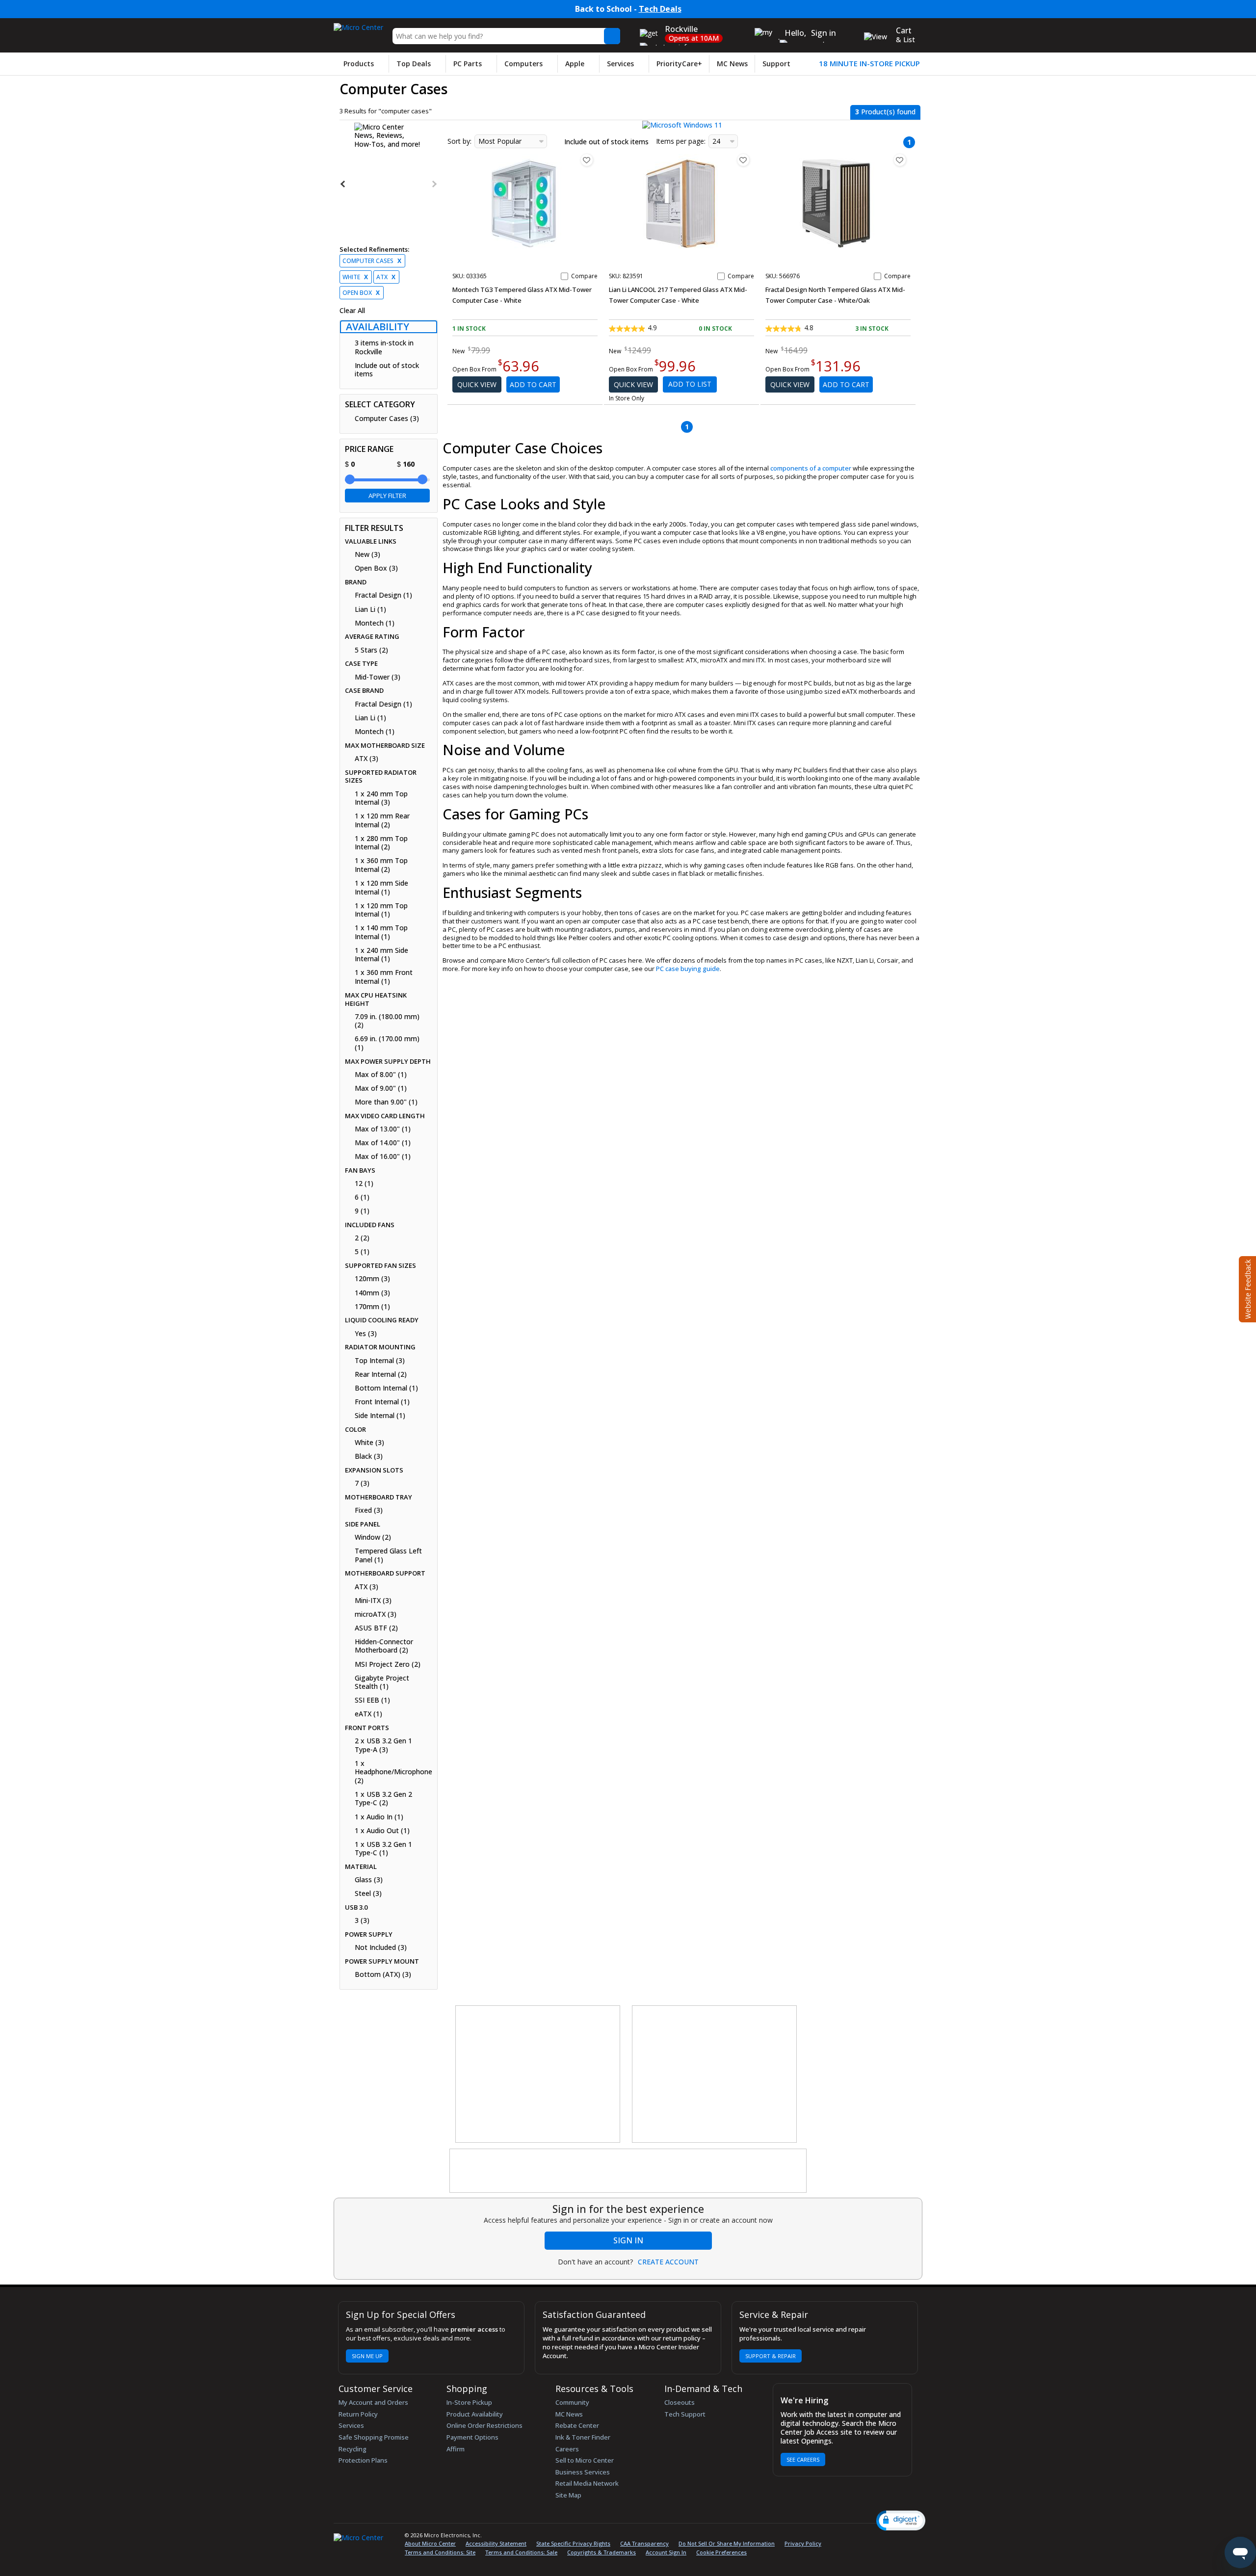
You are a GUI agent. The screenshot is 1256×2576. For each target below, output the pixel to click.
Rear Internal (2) (381, 1374)
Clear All (352, 311)
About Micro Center (430, 2543)
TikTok (906, 2537)
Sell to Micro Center (585, 2460)
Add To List (690, 384)
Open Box (361, 293)
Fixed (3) (369, 1510)
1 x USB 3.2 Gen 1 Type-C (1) (383, 1849)
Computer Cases (372, 261)
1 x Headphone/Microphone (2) (392, 1772)
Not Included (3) (381, 1947)
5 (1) (362, 1252)
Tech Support (685, 2414)
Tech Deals (660, 9)
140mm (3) (372, 1293)
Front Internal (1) (382, 1402)
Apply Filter (387, 496)
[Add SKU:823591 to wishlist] (743, 160)
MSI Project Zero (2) (388, 1664)
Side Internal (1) (380, 1416)
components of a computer (811, 468)
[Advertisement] (538, 2075)
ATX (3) (366, 759)
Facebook (840, 2537)
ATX (386, 277)
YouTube (891, 2537)
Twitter (858, 2537)
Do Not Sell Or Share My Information (727, 2543)
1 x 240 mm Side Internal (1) (381, 955)
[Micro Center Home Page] (358, 24)
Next (434, 184)
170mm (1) (372, 1307)
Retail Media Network (587, 2483)
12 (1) (364, 1183)
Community (572, 2402)
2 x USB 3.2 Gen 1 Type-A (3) (383, 1745)
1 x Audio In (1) (379, 1817)
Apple (575, 64)
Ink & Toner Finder (583, 2437)
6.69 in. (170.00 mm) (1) (387, 1043)
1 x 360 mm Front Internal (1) (384, 977)
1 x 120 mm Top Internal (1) (381, 910)
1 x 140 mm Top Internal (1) (381, 932)
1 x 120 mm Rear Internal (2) (382, 820)
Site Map (568, 2495)
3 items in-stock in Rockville (384, 347)
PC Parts (468, 64)
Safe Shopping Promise (374, 2437)
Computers (523, 64)
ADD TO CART (533, 384)
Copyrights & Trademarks (602, 2552)
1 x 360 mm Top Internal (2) (381, 865)
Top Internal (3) (380, 1361)
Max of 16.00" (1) (383, 1157)
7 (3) (362, 1483)
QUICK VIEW (477, 384)
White (355, 277)
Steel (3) (368, 1893)
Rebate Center (577, 2425)
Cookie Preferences (721, 2552)
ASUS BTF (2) (376, 1628)
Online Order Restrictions (484, 2425)
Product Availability (475, 2414)
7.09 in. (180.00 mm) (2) (387, 1021)
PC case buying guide (688, 969)
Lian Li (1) (370, 609)
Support (776, 64)
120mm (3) (372, 1279)
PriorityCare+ (679, 64)
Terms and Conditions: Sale (521, 2552)
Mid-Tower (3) (378, 677)
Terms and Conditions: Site (440, 2552)
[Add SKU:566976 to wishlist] (900, 160)
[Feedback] (1246, 1288)
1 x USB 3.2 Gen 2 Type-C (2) (383, 1799)
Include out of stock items (387, 370)
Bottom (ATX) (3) (383, 1974)
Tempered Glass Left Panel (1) (388, 1555)
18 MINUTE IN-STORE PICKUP (869, 64)
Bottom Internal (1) (386, 1388)
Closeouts (680, 2402)
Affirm (456, 2449)
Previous (343, 184)
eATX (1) (368, 1714)
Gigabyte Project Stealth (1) (382, 1682)
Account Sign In (666, 2552)
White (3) (369, 1443)
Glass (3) (369, 1880)
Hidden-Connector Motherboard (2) (384, 1646)
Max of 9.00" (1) (381, 1088)
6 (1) (362, 1197)
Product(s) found (885, 112)
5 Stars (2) (371, 650)
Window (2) (373, 1537)
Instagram (874, 2537)
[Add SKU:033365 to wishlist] (587, 160)
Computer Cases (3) (387, 419)
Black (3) (369, 1456)
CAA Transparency (644, 2543)
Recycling (353, 2449)
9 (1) (362, 1211)
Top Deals (414, 64)
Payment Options (472, 2437)
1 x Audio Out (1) (382, 1831)
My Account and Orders (373, 2402)
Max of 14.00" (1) (383, 1143)
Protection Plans (363, 2460)
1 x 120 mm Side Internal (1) (381, 887)
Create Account (668, 2262)
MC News (732, 64)
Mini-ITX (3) (373, 1601)
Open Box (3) (376, 568)
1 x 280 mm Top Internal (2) (381, 843)
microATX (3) (376, 1614)
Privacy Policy (803, 2543)
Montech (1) (375, 623)
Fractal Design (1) (383, 595)
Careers (567, 2449)
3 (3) (362, 1920)
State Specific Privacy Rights (573, 2543)
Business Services (583, 2472)
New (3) (367, 554)
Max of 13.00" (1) (383, 1129)
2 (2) (362, 1238)
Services (620, 64)
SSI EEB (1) (372, 1700)
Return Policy (358, 2414)
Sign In (628, 2240)
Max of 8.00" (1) (381, 1075)
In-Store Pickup (469, 2402)
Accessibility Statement (496, 2543)
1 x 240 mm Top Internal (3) (381, 798)
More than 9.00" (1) (386, 1102)
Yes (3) (366, 1334)
